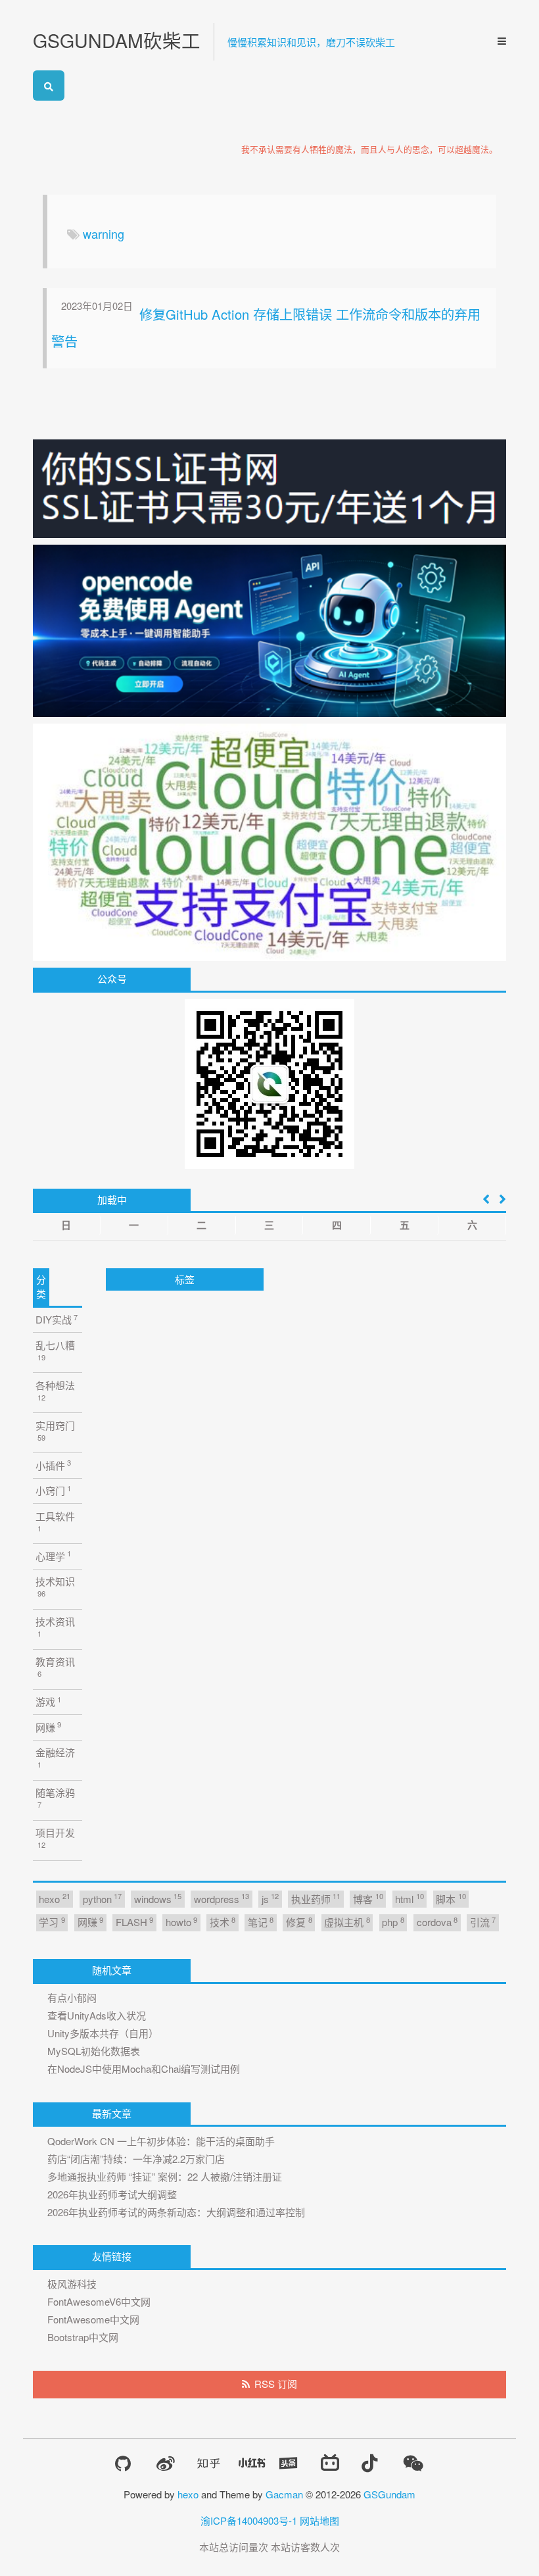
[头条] (289, 2463)
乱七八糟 (55, 1350)
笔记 (261, 1922)
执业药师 (316, 1898)
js (270, 1898)
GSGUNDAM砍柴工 (117, 40)
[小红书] (252, 2463)
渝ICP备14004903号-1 (249, 2520)
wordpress (222, 1898)
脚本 (451, 1898)
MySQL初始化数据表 (94, 2051)
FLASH (134, 1922)
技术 (223, 1922)
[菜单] (498, 41)
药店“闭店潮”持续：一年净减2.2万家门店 (136, 2159)
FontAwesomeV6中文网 (99, 2301)
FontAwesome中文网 (93, 2319)
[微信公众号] (413, 2463)
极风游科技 (72, 2284)
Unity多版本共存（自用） (103, 2033)
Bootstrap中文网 (83, 2337)
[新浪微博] (166, 2464)
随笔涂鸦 (55, 1797)
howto (181, 1922)
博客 (368, 1898)
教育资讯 (55, 1667)
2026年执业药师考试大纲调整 (112, 2194)
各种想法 (55, 1390)
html (409, 1898)
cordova (437, 1922)
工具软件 (55, 1521)
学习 (52, 1922)
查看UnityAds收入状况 (97, 2015)
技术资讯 (55, 1626)
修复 (299, 1922)
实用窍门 (55, 1430)
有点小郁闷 (72, 1997)
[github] (123, 2464)
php (393, 1922)
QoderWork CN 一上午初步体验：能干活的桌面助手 (161, 2141)
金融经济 (55, 1757)
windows (158, 1898)
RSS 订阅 (276, 2384)
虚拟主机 (347, 1922)
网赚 (48, 1726)
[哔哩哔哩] (330, 2463)
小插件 (53, 1465)
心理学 (53, 1555)
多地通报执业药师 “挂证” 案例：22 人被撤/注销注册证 (165, 2176)
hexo (54, 1898)
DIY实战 (57, 1319)
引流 (483, 1922)
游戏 (48, 1701)
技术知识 (55, 1586)
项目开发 (55, 1838)
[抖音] (369, 2463)
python (102, 1898)
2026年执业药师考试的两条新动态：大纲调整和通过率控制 (176, 2212)
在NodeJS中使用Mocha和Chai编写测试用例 (144, 2068)
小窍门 (53, 1490)
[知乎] (209, 2463)
